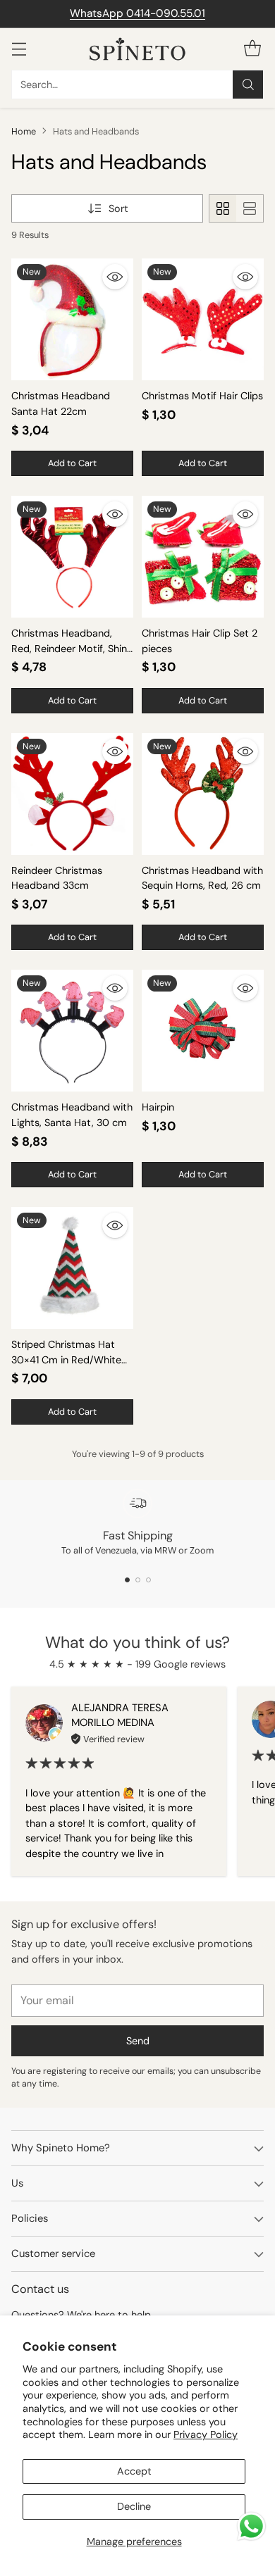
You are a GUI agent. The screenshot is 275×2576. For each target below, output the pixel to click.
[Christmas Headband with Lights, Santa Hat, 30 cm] (72, 1031)
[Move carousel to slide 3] (148, 1580)
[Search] (248, 85)
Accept (134, 2471)
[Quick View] (115, 277)
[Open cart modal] (252, 49)
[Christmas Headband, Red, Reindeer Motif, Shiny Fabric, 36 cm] (72, 557)
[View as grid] (223, 208)
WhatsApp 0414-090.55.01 (137, 13)
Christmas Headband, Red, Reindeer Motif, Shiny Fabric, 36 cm (72, 648)
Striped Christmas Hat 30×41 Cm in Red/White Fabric (66, 1359)
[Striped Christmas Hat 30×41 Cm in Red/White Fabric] (72, 1268)
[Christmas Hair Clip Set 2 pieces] (203, 557)
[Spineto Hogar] (137, 49)
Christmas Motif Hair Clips (202, 396)
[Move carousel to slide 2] (138, 1580)
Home (24, 131)
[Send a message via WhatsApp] (251, 2526)
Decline (134, 2506)
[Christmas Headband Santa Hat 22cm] (72, 319)
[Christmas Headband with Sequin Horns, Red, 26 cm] (203, 794)
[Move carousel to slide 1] (127, 1580)
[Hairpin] (203, 1031)
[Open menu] (19, 49)
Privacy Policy (206, 2434)
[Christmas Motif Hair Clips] (203, 319)
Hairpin (158, 1107)
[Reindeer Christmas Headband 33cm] (72, 794)
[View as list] (250, 208)
